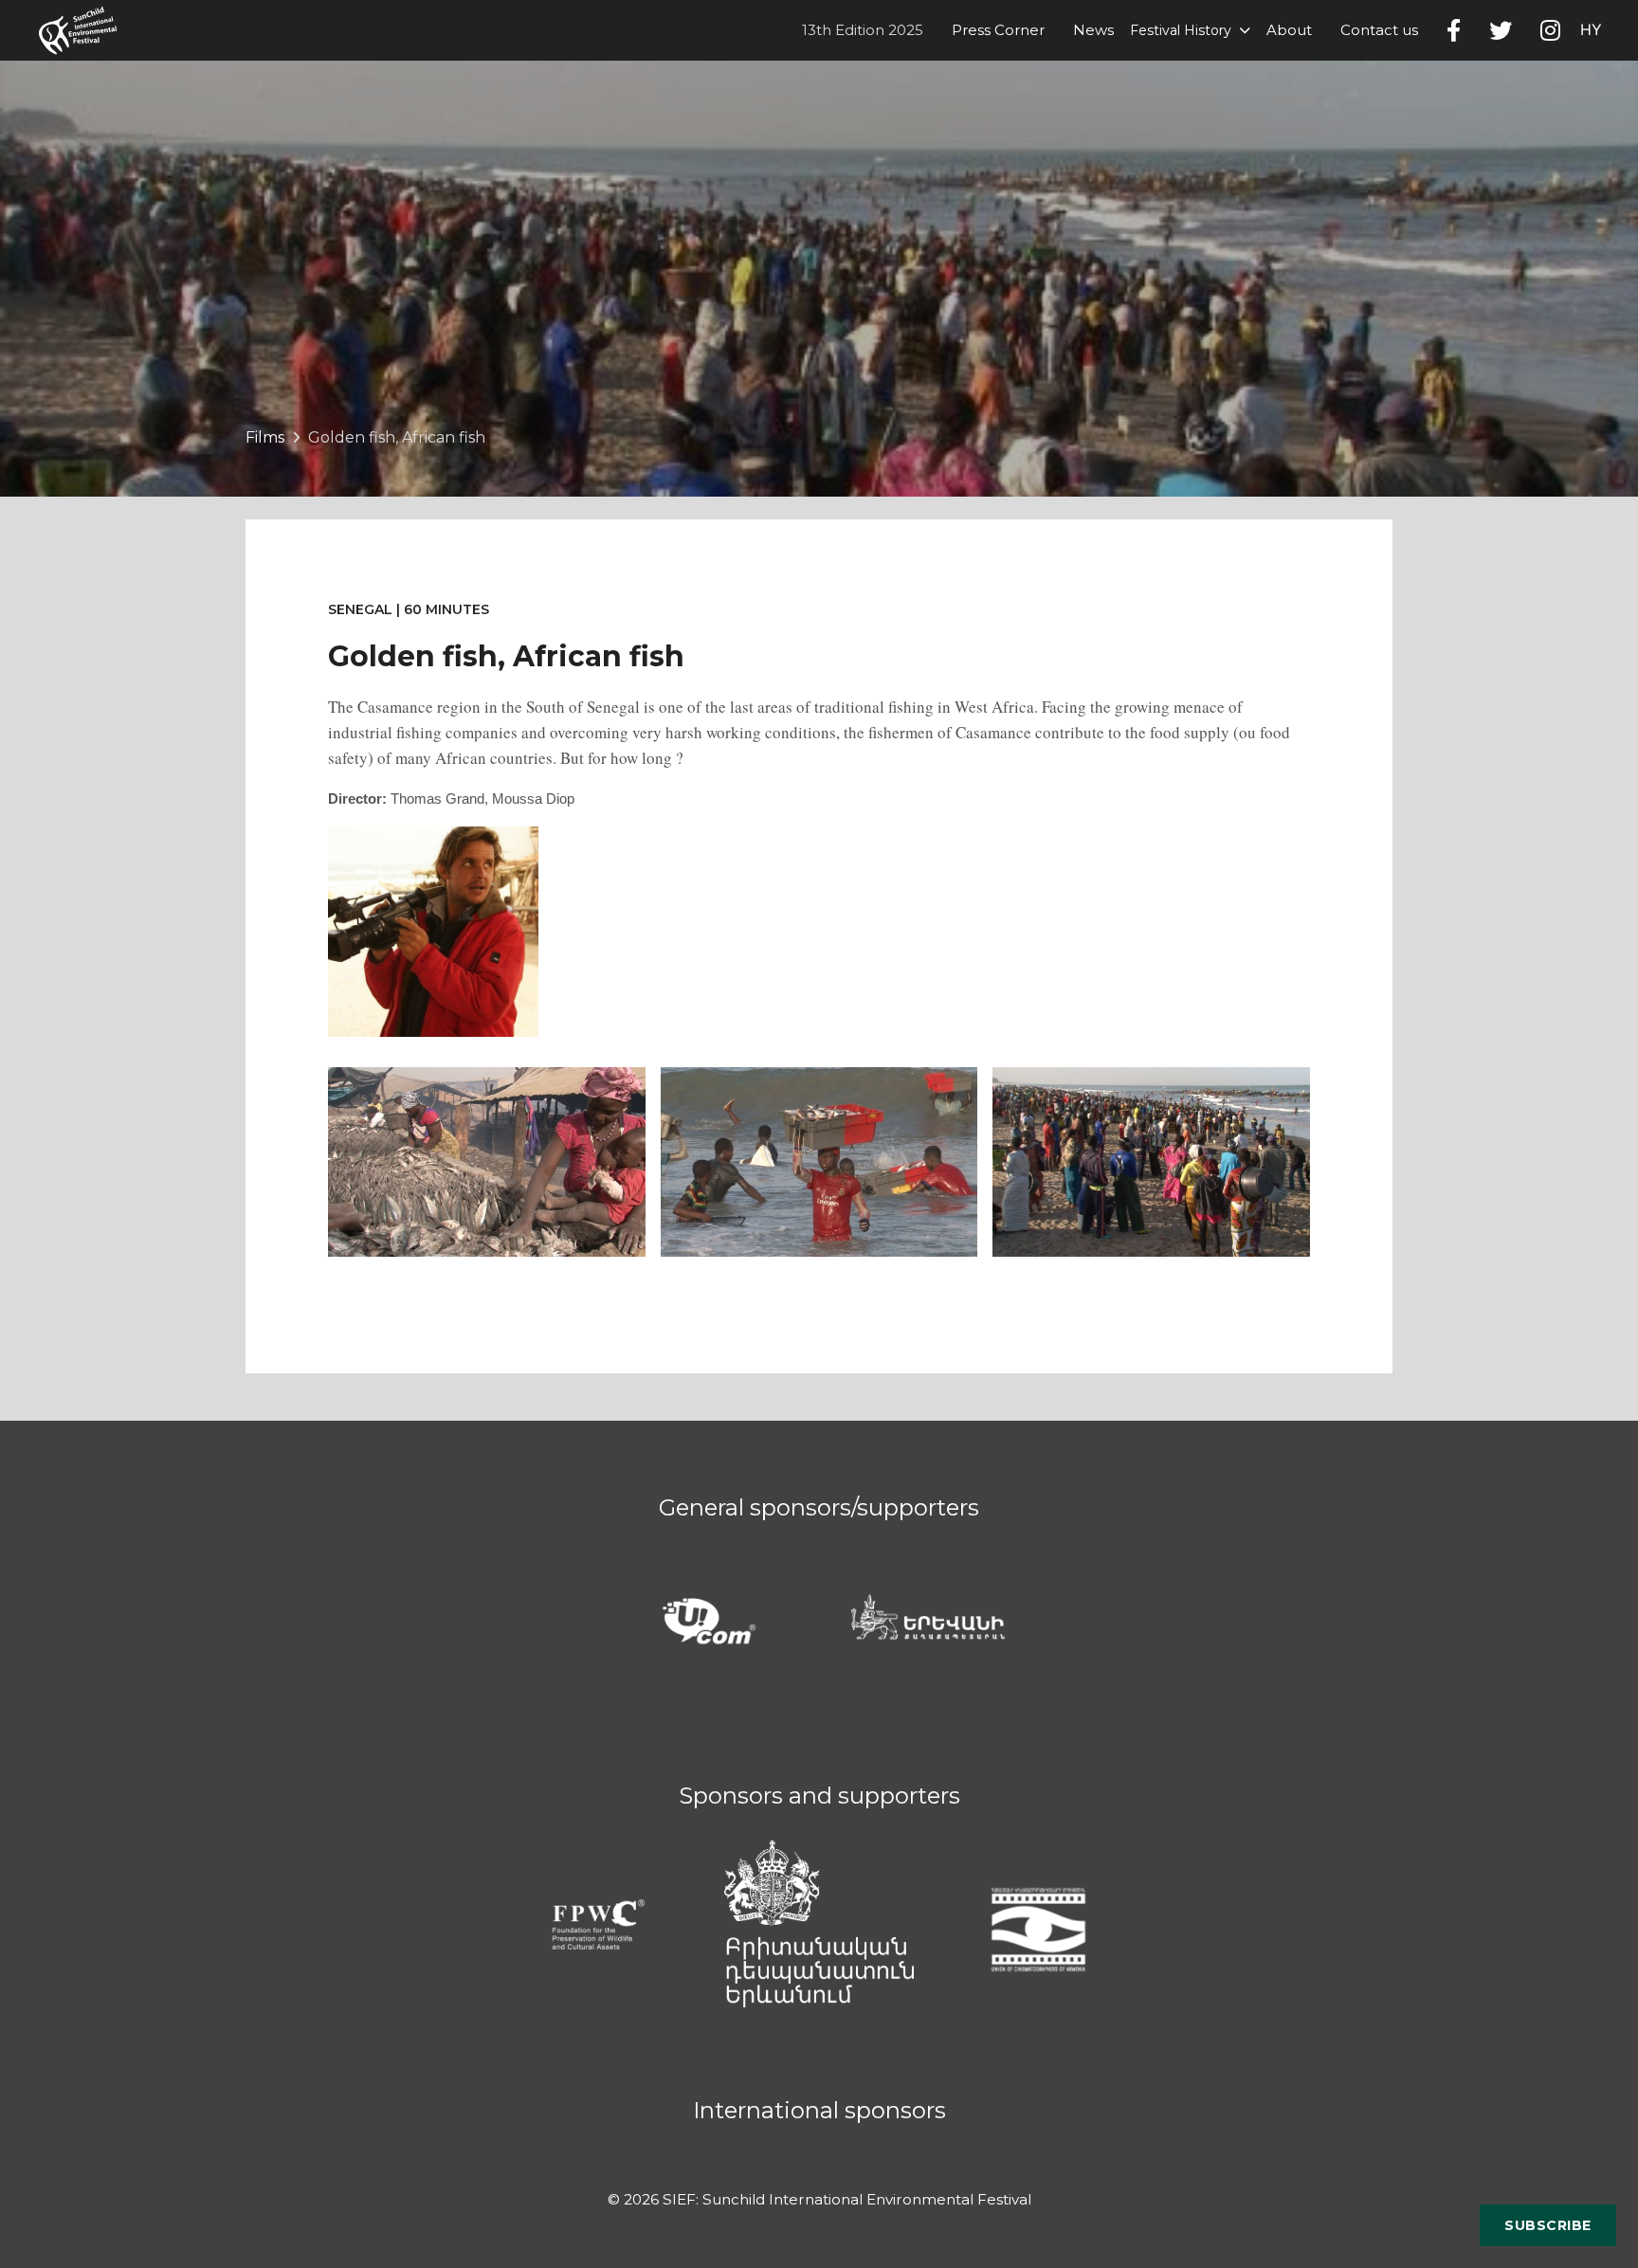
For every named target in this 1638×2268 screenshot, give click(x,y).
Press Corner (998, 30)
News (1093, 30)
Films (265, 437)
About (1289, 30)
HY (1591, 29)
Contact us (1379, 30)
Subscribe (1548, 2225)
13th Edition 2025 (863, 30)
